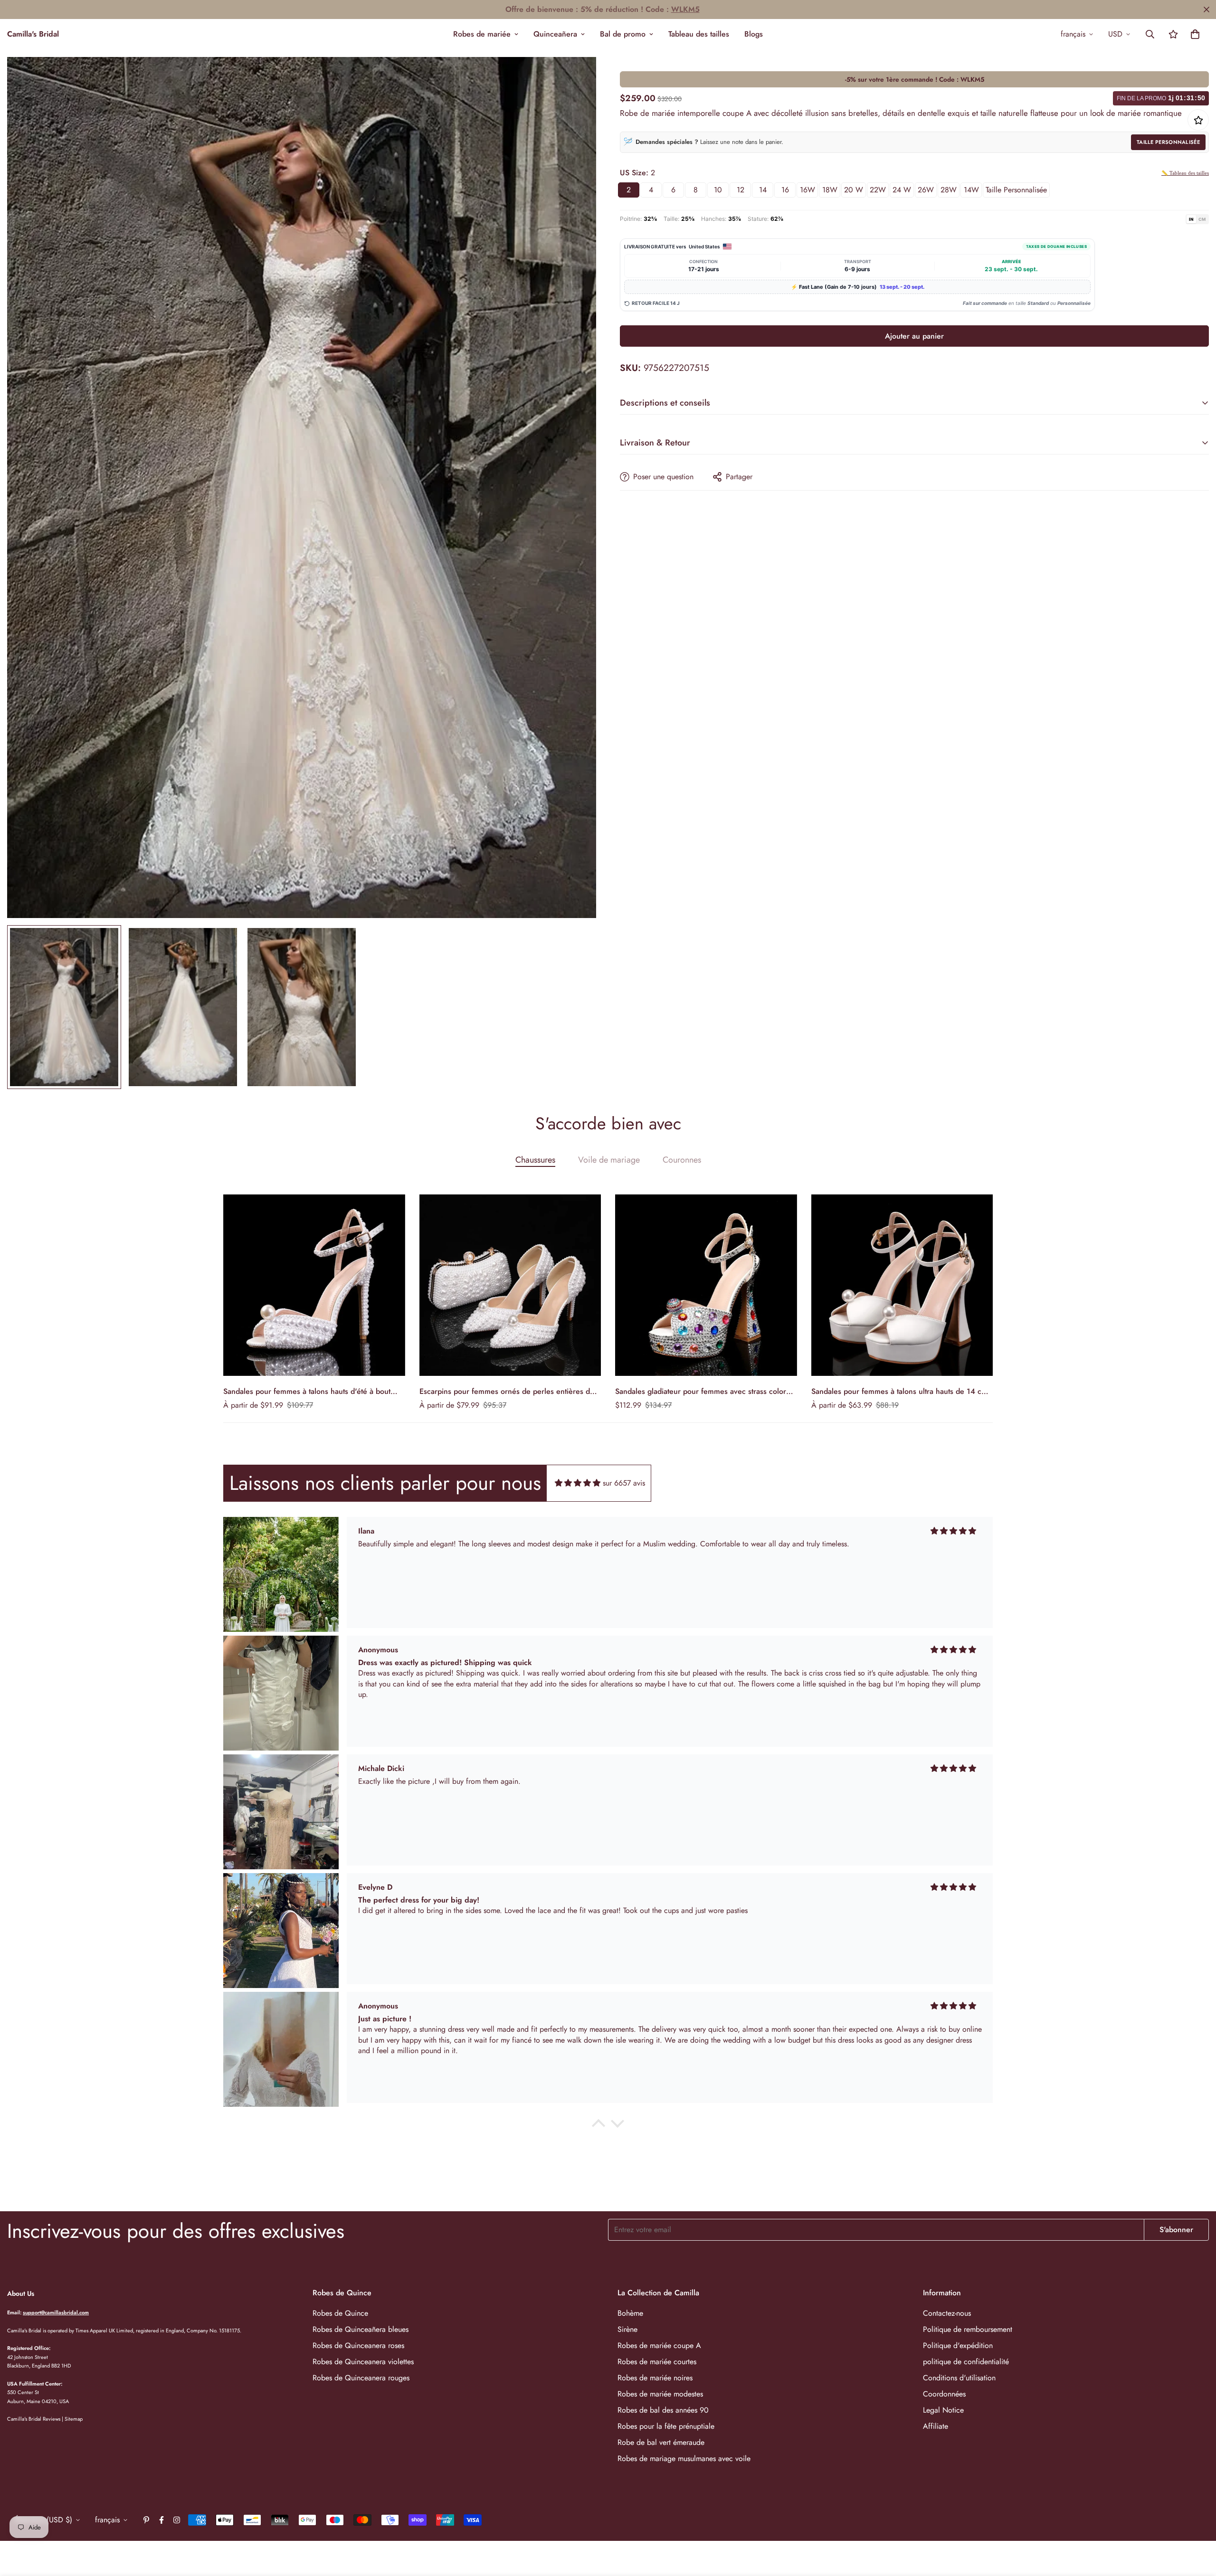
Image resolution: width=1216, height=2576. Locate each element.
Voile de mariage (609, 1160)
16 (785, 190)
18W (830, 190)
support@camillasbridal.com (56, 2312)
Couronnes (682, 1160)
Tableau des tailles (699, 34)
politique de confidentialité (966, 2362)
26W (926, 190)
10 (718, 190)
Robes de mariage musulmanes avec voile (684, 2458)
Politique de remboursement (968, 2329)
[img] (578, 1483)
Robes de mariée (482, 34)
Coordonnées (944, 2394)
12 (741, 190)
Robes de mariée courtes (657, 2362)
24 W (902, 190)
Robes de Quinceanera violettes (363, 2362)
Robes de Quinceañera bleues (361, 2329)
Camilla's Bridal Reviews (34, 2419)
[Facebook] (161, 2520)
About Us (21, 2293)
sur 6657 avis (624, 1483)
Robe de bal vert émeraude (661, 2442)
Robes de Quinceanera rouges (361, 2378)
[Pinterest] (146, 2520)
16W (807, 190)
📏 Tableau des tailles (1185, 173)
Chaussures (535, 1160)
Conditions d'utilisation (959, 2378)
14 (763, 190)
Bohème (630, 2313)
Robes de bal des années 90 (663, 2410)
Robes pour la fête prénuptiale (666, 2426)
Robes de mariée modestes (660, 2394)
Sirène (627, 2329)
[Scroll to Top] (1197, 2524)
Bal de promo (623, 34)
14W (971, 190)
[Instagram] (177, 2520)
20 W (854, 190)
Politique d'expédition (958, 2345)
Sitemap (74, 2419)
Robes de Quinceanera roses (358, 2345)
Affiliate (936, 2426)
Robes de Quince (340, 2313)
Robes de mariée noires (655, 2378)
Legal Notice (943, 2410)
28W (949, 190)
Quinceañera (555, 34)
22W (878, 190)
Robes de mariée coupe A (659, 2345)
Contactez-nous (947, 2313)
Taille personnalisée (1168, 142)
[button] (1195, 34)
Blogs (754, 34)
